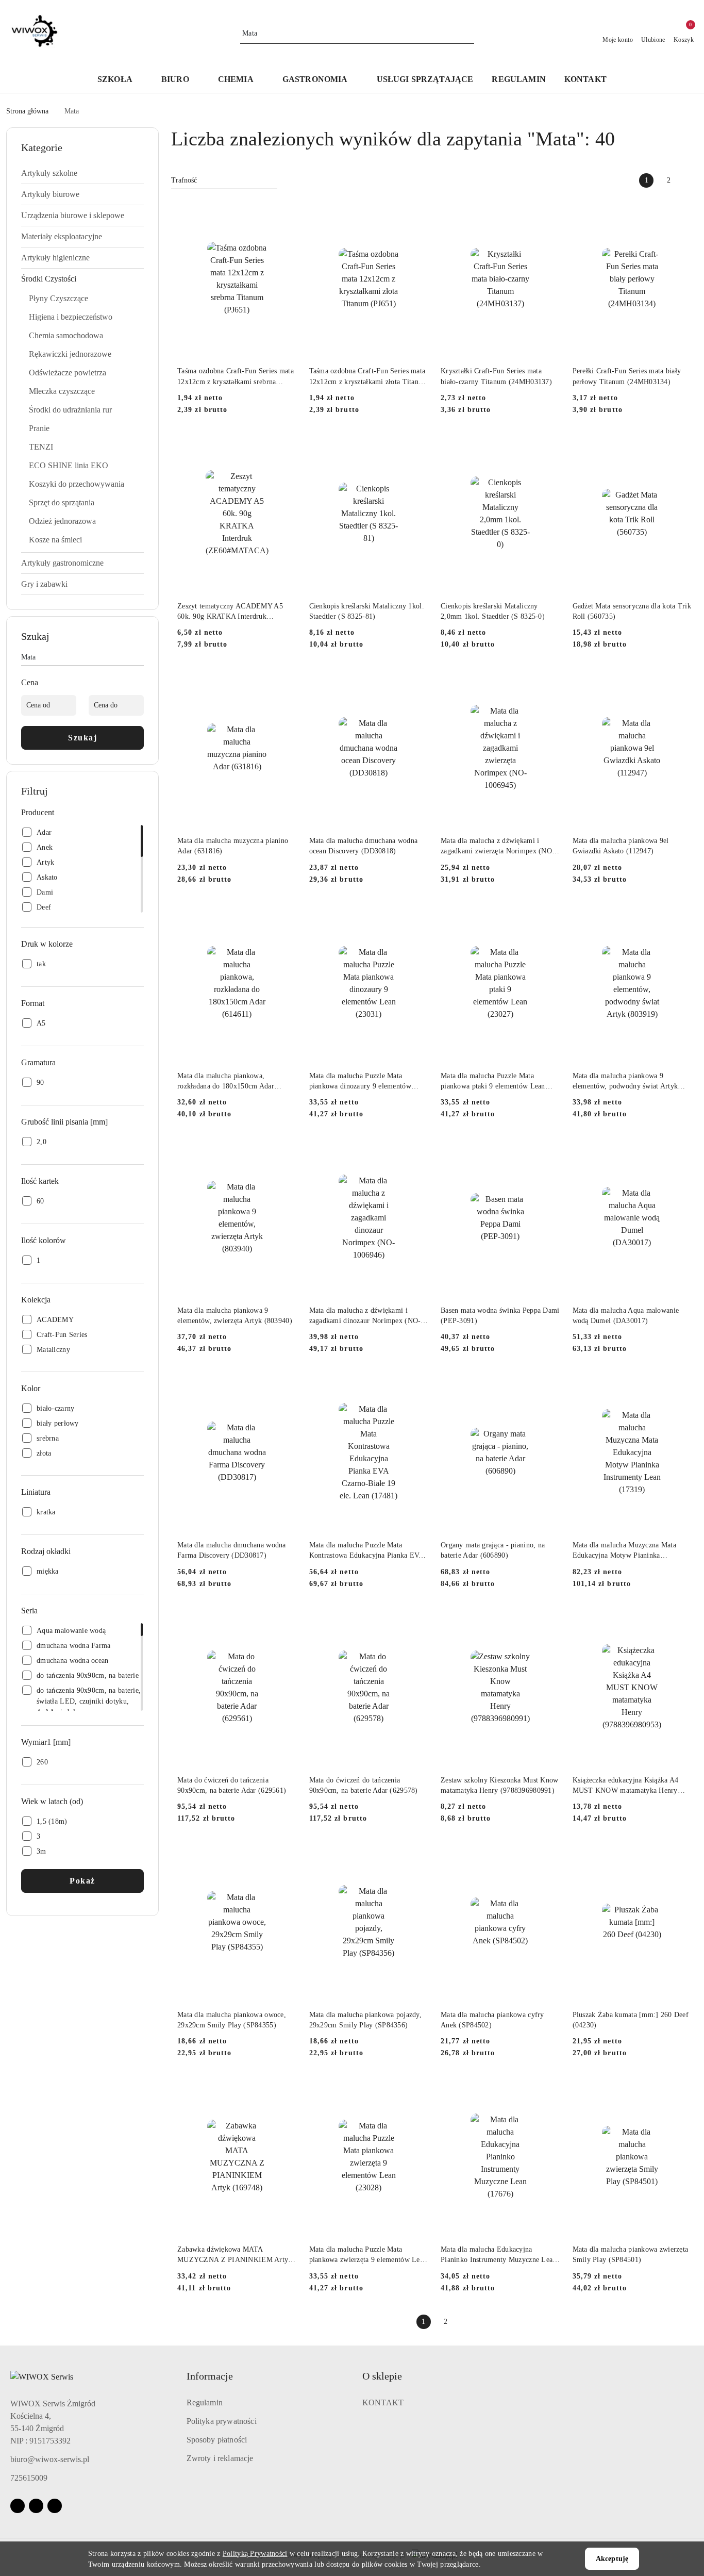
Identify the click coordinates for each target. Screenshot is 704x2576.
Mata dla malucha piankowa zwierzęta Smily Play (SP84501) (631, 2255)
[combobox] (224, 180)
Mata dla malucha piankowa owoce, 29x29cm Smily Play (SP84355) (232, 2020)
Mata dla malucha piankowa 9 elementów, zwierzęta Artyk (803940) (235, 1316)
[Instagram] (36, 2506)
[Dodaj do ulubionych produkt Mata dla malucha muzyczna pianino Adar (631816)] (285, 681)
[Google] (55, 2506)
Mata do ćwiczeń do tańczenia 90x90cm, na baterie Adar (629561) (232, 1785)
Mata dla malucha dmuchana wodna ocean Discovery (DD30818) (364, 846)
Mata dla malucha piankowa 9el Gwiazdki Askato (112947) (621, 846)
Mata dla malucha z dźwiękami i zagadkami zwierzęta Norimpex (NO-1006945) (498, 847)
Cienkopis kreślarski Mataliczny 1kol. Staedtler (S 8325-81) (367, 611)
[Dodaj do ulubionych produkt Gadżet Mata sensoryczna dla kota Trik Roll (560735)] (680, 446)
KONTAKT (383, 2402)
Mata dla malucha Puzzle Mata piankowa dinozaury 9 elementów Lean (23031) (360, 1082)
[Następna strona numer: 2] (691, 180)
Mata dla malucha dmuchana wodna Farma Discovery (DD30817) (232, 1550)
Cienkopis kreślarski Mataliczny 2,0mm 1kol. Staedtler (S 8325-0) (493, 611)
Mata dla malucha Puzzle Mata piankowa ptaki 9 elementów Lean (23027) (493, 1082)
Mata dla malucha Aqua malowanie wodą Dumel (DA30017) (626, 1316)
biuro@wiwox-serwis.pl (50, 2459)
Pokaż (82, 1881)
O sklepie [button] (382, 2376)
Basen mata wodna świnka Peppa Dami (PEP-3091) (500, 1316)
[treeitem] (82, 173)
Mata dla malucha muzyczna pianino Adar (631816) (233, 846)
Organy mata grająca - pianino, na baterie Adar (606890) (493, 1550)
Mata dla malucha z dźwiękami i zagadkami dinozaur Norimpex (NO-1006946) (365, 1316)
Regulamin (205, 2402)
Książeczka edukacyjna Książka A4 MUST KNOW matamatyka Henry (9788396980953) (626, 1786)
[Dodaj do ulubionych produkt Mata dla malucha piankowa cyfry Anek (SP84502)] (548, 1855)
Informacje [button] (210, 2376)
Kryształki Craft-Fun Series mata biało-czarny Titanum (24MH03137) (496, 376)
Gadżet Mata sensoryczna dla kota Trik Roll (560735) (632, 611)
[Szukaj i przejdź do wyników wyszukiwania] (468, 34)
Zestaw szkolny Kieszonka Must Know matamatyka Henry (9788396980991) (500, 1785)
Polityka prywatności (222, 2421)
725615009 (29, 2478)
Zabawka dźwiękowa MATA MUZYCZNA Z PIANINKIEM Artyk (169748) (235, 2255)
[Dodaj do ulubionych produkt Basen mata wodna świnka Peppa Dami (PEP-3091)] (548, 1150)
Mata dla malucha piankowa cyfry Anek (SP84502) (492, 2020)
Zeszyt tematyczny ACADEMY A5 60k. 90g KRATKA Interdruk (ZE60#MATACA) (230, 612)
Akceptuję (612, 2559)
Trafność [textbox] (184, 180)
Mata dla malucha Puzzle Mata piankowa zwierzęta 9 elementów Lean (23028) (368, 2255)
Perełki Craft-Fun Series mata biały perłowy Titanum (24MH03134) (627, 376)
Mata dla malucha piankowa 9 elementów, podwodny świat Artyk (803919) (625, 1082)
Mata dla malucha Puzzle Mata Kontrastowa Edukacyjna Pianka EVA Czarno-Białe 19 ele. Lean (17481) (366, 1551)
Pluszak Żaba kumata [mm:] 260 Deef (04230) (631, 2020)
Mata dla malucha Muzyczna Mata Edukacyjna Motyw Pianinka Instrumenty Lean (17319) (624, 1551)
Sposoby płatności (217, 2440)
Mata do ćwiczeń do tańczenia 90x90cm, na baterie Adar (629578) (364, 1785)
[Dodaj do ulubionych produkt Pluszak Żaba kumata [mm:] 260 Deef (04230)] (680, 1855)
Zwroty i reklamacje (220, 2458)
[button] (120, 80)
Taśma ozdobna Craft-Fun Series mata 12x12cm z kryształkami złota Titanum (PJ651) (369, 377)
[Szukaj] (140, 659)
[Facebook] (18, 2506)
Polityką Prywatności (255, 2554)
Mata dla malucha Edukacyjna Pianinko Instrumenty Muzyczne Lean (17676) (499, 2255)
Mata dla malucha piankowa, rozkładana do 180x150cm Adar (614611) (226, 1082)
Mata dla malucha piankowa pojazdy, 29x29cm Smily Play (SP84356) (366, 2020)
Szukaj (82, 738)
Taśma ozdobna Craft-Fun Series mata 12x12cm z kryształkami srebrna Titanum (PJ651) (236, 377)
